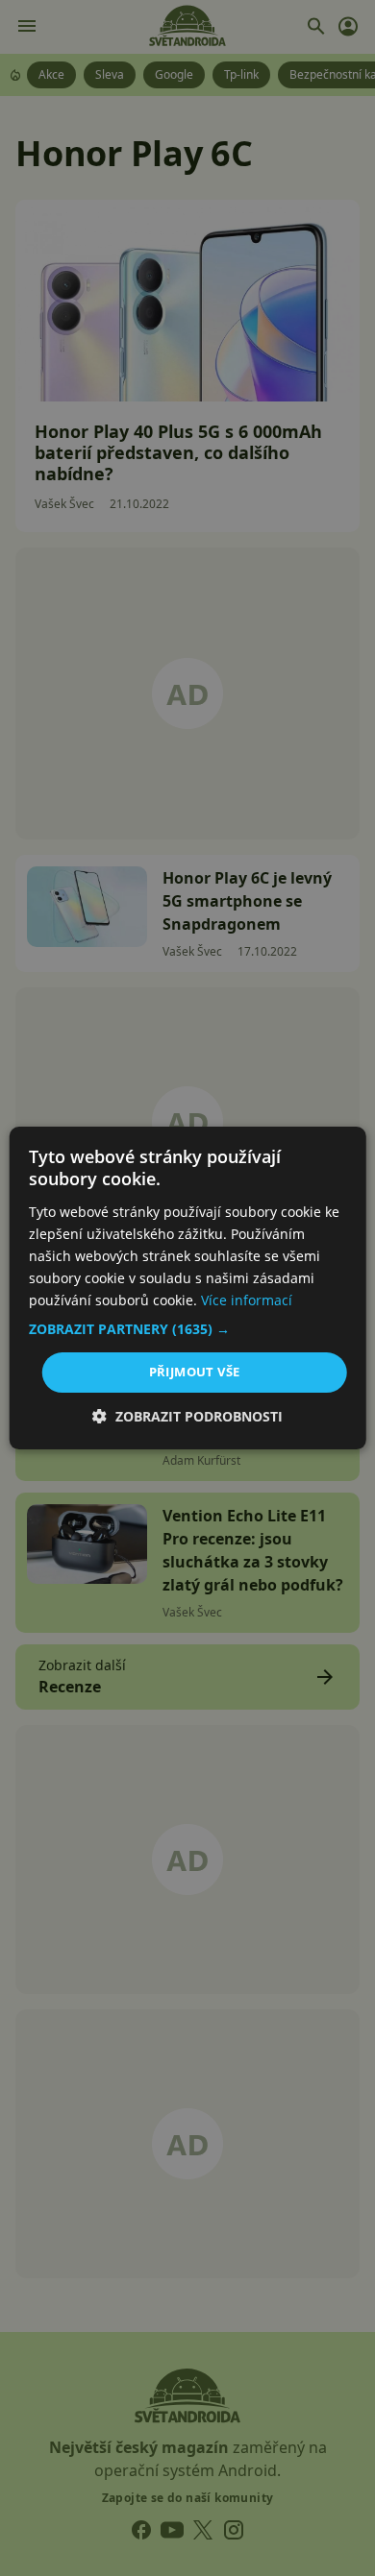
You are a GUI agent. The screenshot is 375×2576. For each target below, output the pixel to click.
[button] (188, 1329)
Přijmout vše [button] (195, 1372)
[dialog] (187, 1288)
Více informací (247, 1300)
